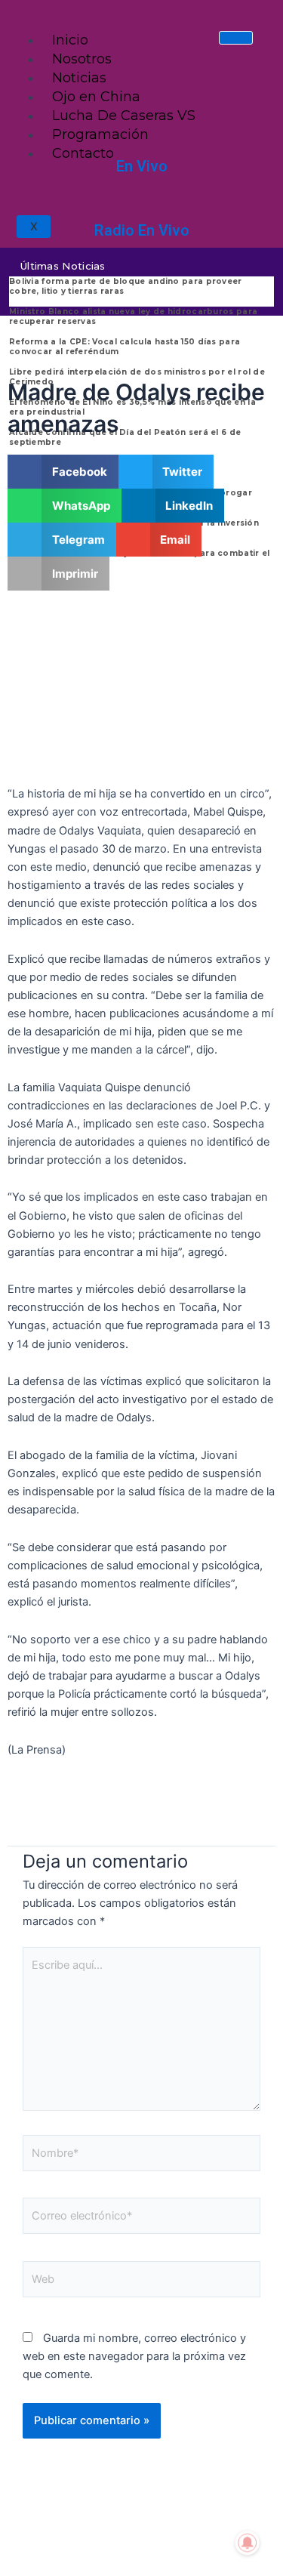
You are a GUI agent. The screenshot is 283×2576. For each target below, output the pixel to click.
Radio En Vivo (142, 230)
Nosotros (82, 59)
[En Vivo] (142, 139)
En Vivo (142, 166)
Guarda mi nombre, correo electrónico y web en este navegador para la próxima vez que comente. (134, 2356)
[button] (63, 472)
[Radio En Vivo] (142, 203)
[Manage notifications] (248, 2543)
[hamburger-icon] (236, 38)
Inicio (70, 40)
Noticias (79, 78)
